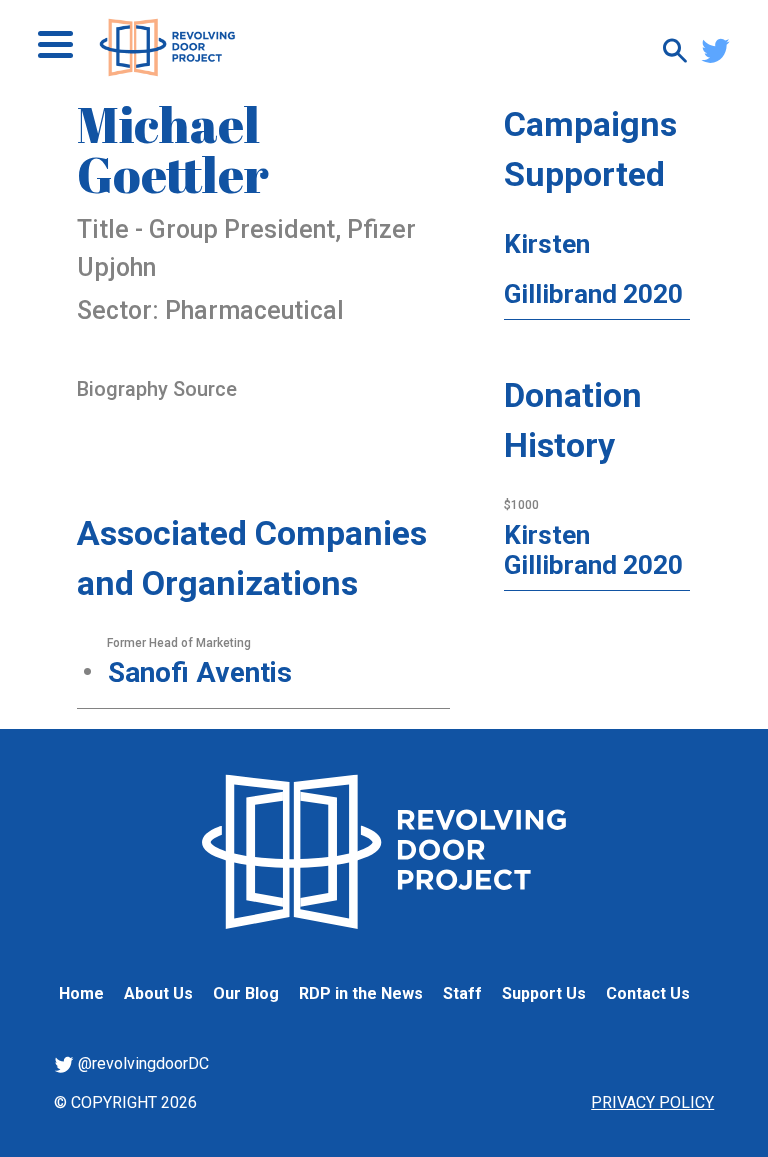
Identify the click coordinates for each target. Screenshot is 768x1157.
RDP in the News (361, 993)
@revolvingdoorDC (141, 1063)
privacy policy (652, 1102)
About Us (158, 993)
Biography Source (157, 389)
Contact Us (648, 993)
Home (81, 993)
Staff (462, 993)
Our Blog (246, 993)
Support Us (544, 993)
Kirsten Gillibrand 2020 (593, 550)
